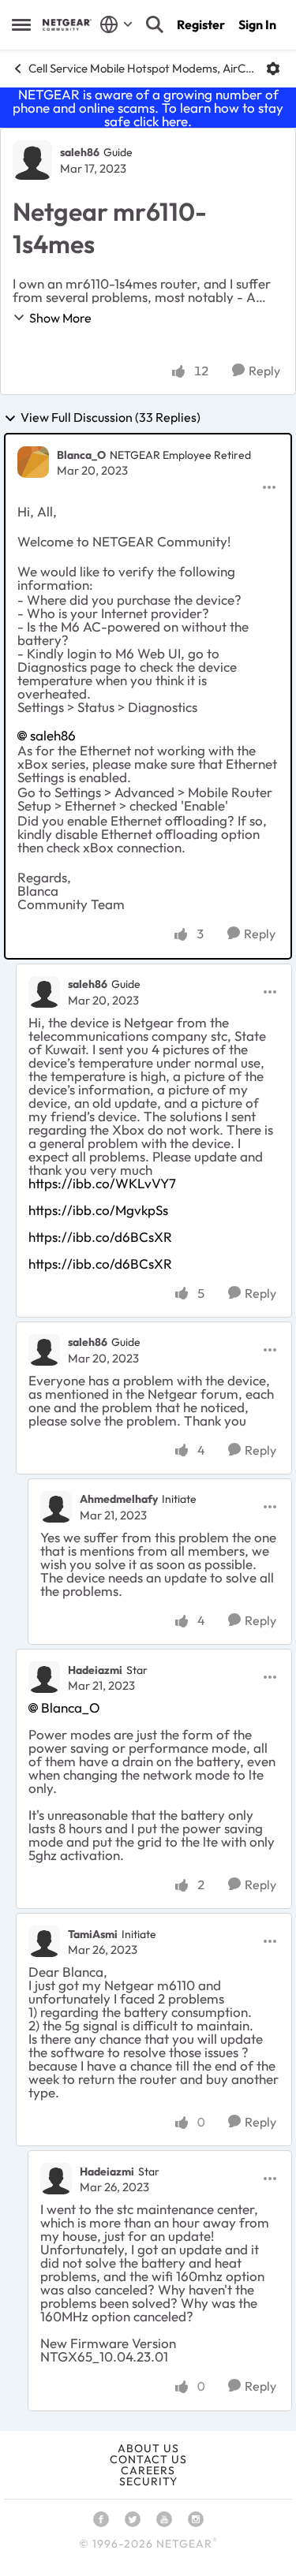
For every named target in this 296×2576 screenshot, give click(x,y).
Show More (60, 318)
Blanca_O (81, 455)
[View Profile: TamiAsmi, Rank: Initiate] (44, 1941)
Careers (148, 2470)
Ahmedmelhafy (119, 1499)
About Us (148, 2448)
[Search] (155, 24)
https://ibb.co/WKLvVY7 (102, 1183)
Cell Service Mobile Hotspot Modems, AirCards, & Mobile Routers (141, 68)
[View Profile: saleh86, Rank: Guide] (32, 160)
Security (148, 2481)
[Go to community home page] (67, 25)
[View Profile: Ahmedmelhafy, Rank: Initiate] (56, 1507)
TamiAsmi (93, 1934)
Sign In (257, 24)
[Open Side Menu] (21, 24)
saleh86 (80, 152)
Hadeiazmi (95, 1670)
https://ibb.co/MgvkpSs (98, 1210)
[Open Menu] (273, 69)
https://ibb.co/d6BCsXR (100, 1237)
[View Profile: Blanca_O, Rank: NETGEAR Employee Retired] (33, 462)
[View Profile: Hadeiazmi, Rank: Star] (44, 1677)
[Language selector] (116, 24)
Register (201, 24)
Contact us (148, 2459)
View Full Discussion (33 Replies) (111, 418)
